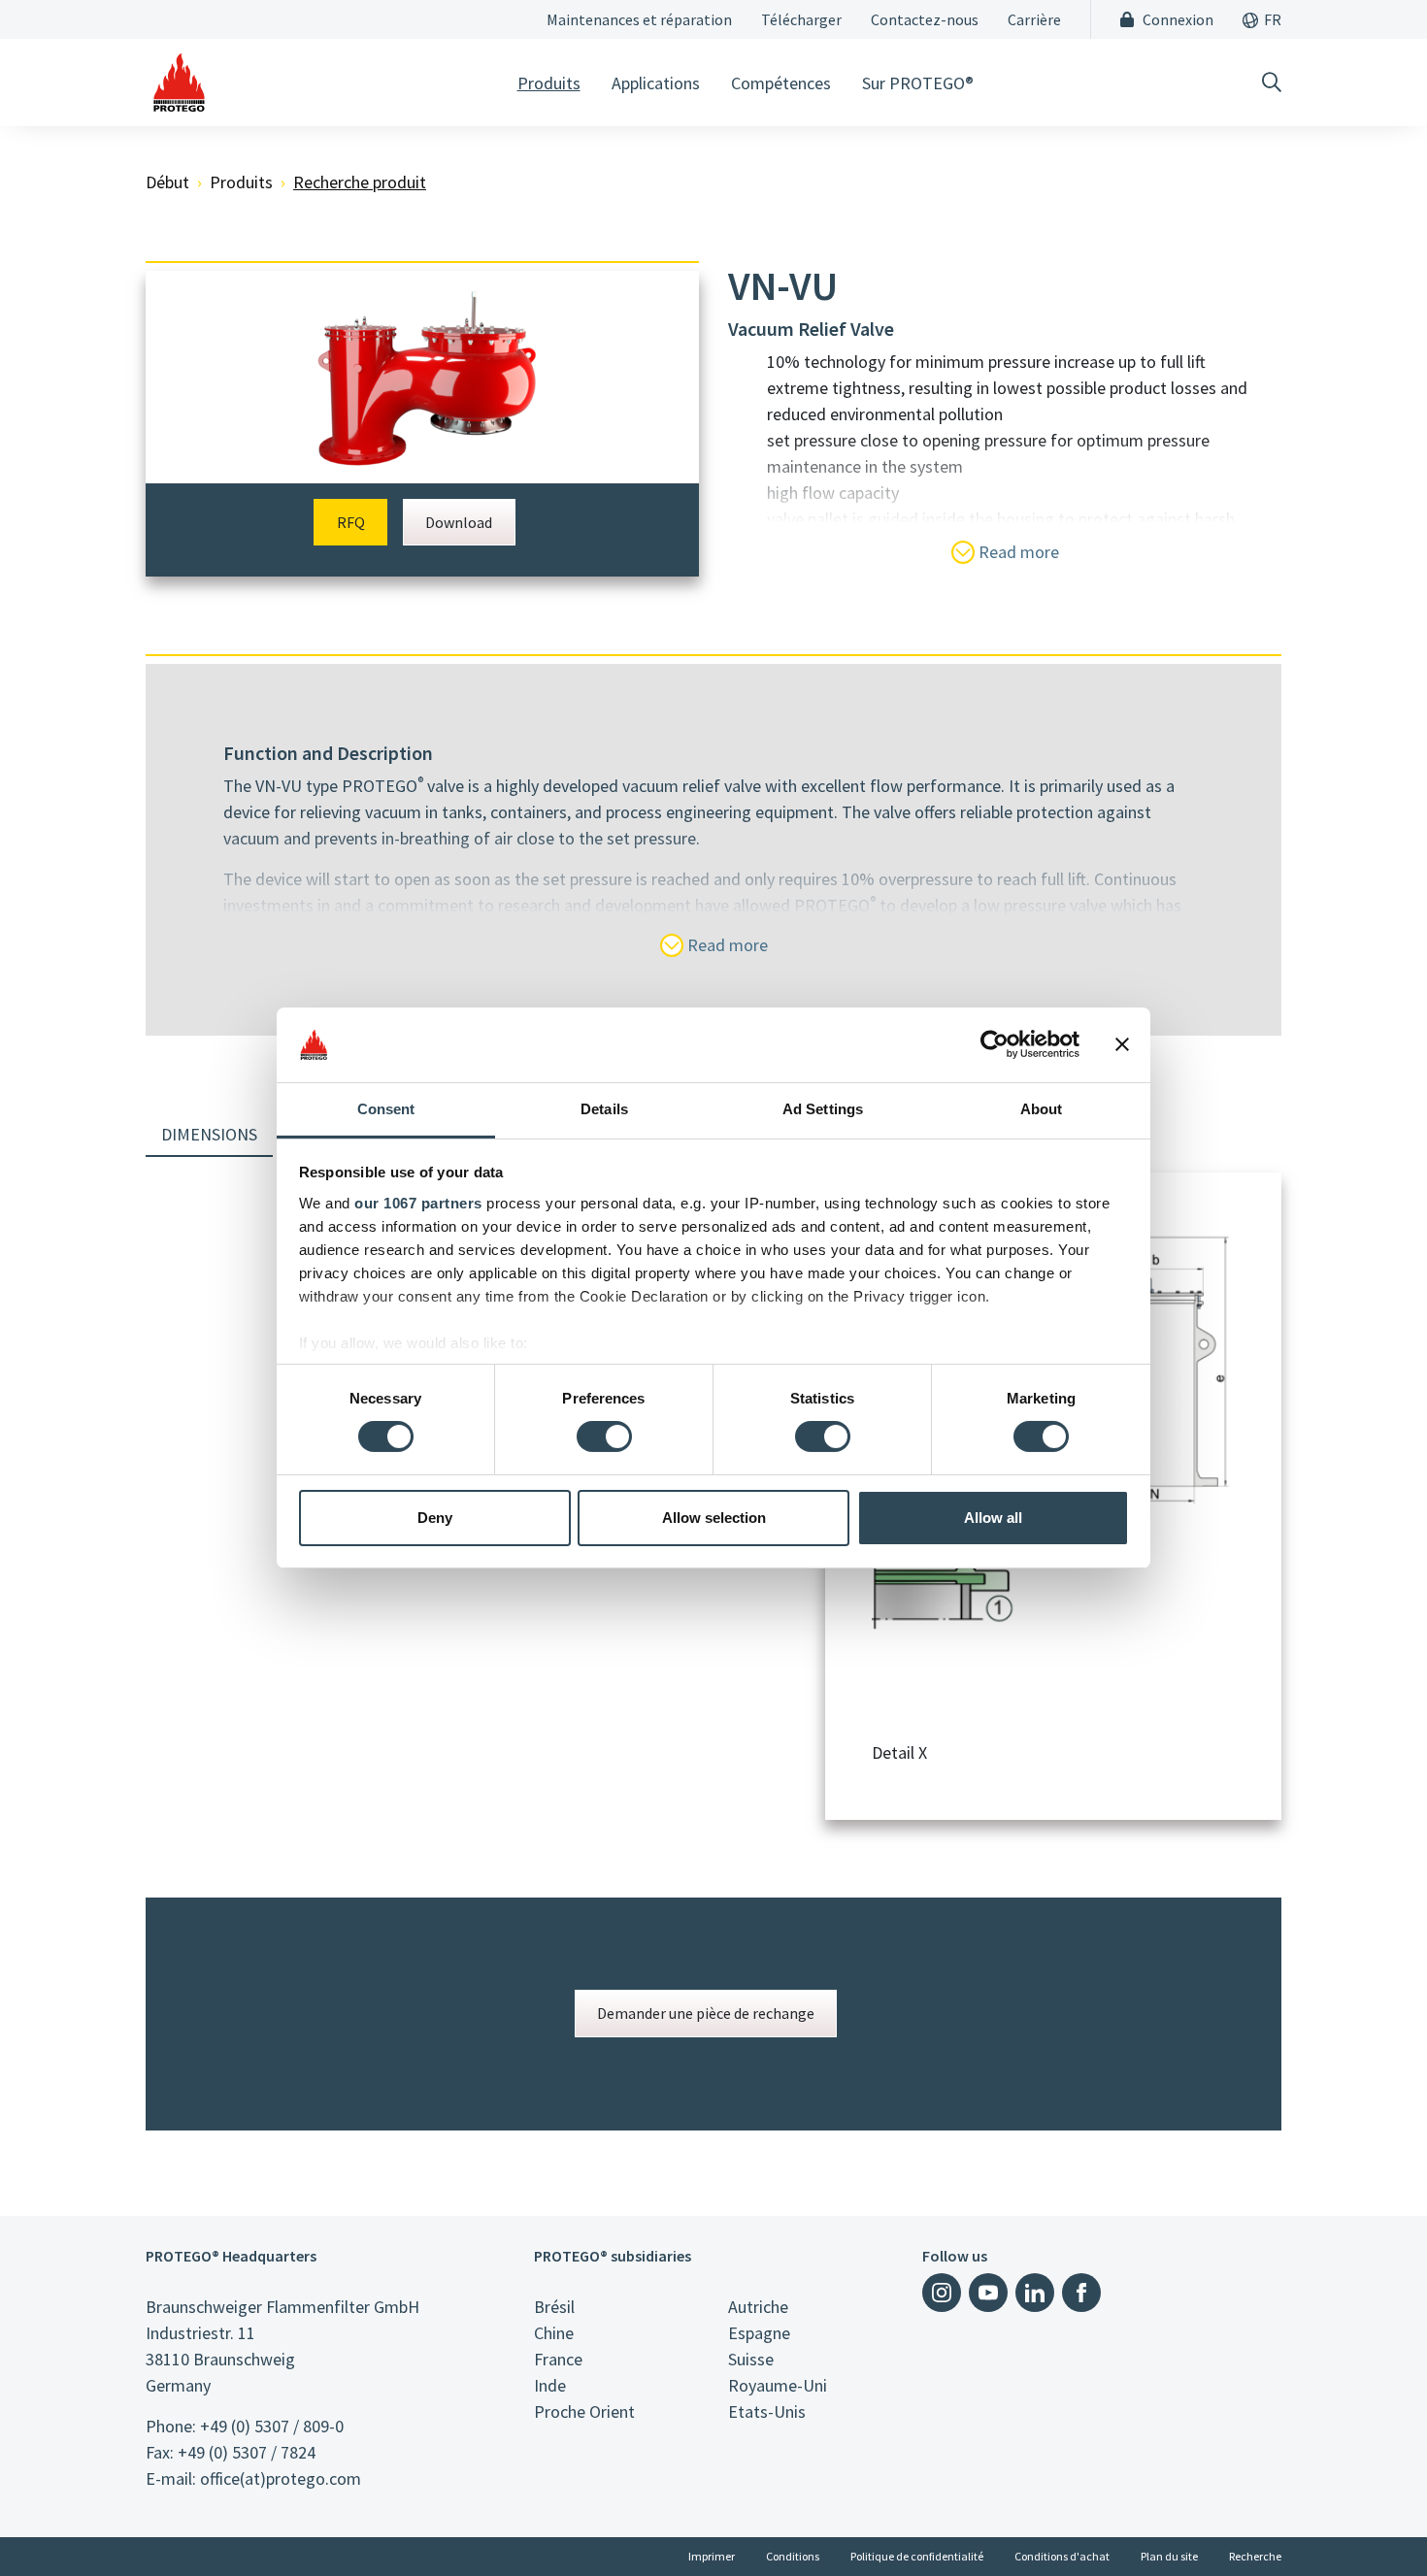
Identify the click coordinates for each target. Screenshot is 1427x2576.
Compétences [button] (781, 83)
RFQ (351, 522)
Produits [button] (549, 83)
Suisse (751, 2359)
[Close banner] (1122, 1044)
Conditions (793, 2556)
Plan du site (1169, 2556)
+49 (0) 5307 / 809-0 (272, 2426)
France (558, 2359)
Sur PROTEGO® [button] (918, 83)
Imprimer (712, 2556)
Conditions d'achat (1062, 2556)
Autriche (758, 2307)
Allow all (993, 1518)
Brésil (554, 2307)
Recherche (1255, 2556)
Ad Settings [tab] (823, 1109)
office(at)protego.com (281, 2478)
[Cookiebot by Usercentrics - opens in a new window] (995, 1044)
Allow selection (714, 1518)
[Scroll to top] (1373, 2522)
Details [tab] (604, 1109)
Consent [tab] (386, 1109)
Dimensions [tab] (209, 1134)
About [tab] (1042, 1109)
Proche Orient (584, 2411)
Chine (554, 2333)
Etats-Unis (767, 2411)
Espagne (759, 2333)
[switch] (604, 1437)
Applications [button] (656, 83)
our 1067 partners (418, 1203)
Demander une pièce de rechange (706, 2013)
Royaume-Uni (778, 2385)
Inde (550, 2385)
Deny (435, 1518)
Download (459, 522)
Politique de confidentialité (917, 2556)
